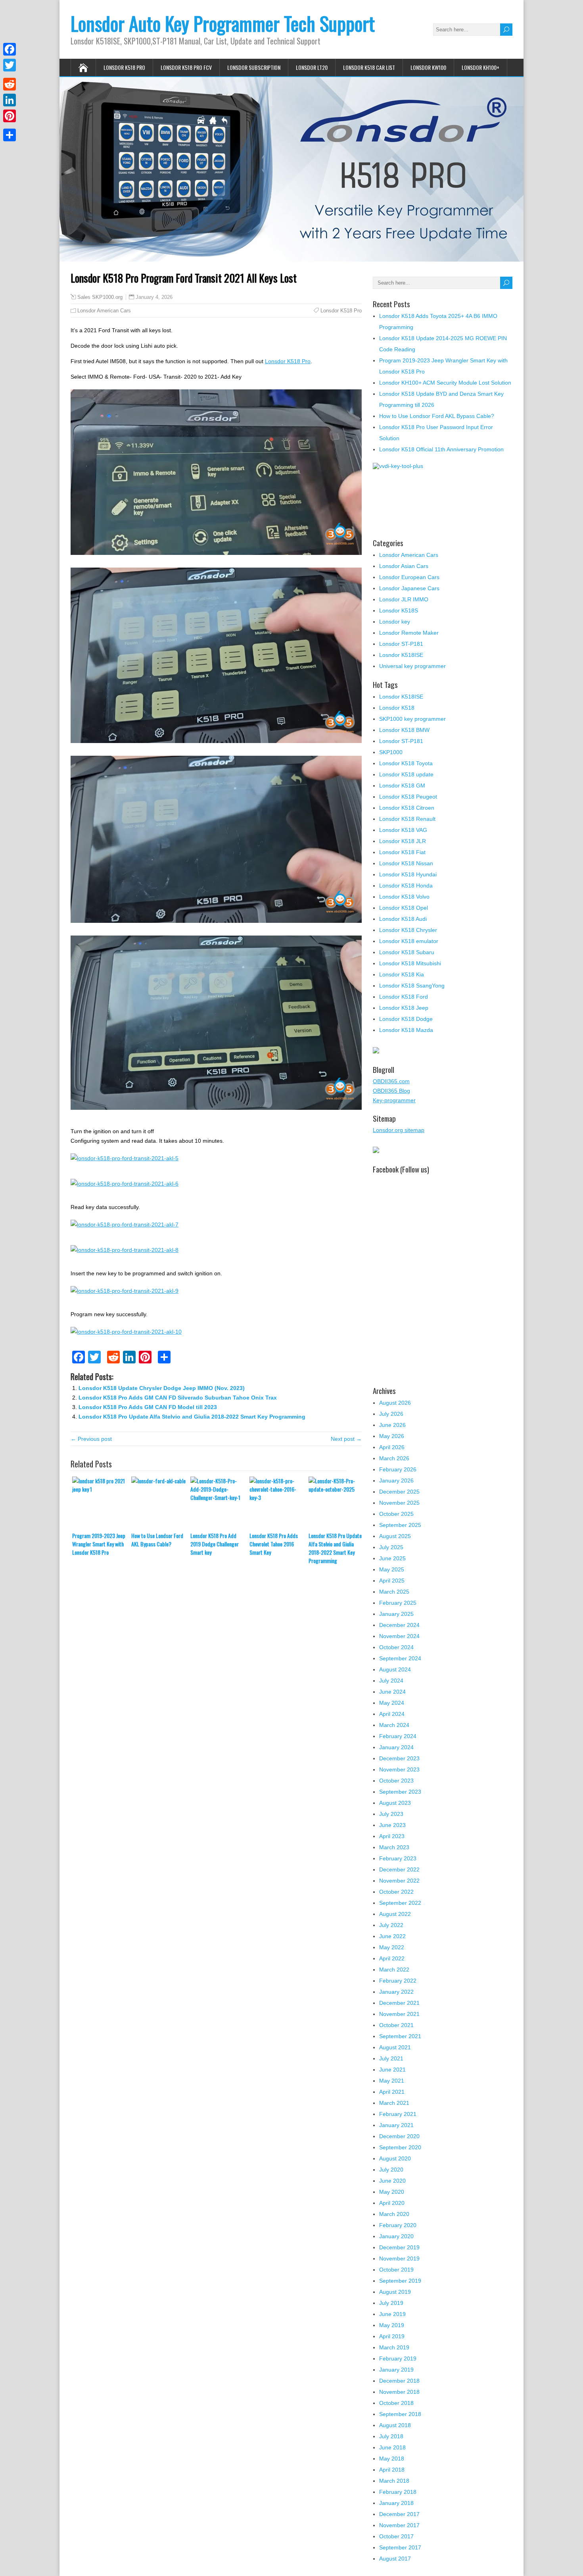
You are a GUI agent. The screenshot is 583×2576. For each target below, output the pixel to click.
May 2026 (392, 1436)
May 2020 (392, 2192)
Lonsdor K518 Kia (402, 974)
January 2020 (396, 2236)
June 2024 (392, 1692)
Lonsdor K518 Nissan (406, 863)
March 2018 (394, 2481)
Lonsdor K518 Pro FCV (186, 67)
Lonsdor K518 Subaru (407, 952)
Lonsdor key (395, 622)
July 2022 (391, 1925)
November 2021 (399, 2014)
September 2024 (400, 1658)
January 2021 (396, 2125)
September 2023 (400, 1792)
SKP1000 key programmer (412, 719)
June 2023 (392, 1825)
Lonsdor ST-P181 (401, 644)
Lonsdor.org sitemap (399, 1130)
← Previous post (91, 1439)
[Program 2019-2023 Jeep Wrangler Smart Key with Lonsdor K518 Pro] (102, 1504)
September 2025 (400, 1525)
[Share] (10, 135)
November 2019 (399, 2258)
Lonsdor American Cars (104, 311)
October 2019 (396, 2270)
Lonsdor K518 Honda (406, 886)
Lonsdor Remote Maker (409, 633)
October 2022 (396, 1892)
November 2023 (399, 1769)
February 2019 (398, 2358)
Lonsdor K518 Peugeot (408, 797)
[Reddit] (10, 84)
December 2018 (399, 2381)
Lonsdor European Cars (409, 577)
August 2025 (395, 1536)
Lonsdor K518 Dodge (406, 1019)
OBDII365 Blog (391, 1091)
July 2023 (391, 1814)
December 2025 (399, 1492)
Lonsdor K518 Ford (404, 997)
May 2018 (392, 2459)
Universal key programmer (412, 666)
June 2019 (392, 2314)
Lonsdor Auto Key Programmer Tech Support (223, 23)
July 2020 (391, 2170)
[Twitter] (10, 65)
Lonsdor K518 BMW (404, 730)
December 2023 (399, 1758)
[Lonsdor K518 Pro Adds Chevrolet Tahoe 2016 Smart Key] (279, 1504)
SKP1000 (391, 752)
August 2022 (395, 1914)
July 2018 (391, 2436)
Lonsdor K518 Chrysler (408, 930)
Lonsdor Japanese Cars (409, 588)
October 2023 (396, 1781)
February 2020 (398, 2225)
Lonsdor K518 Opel (404, 908)
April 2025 (392, 1581)
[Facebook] (10, 49)
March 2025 (394, 1592)
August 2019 (395, 2292)
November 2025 (399, 1503)
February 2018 (398, 2492)
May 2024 (392, 1703)
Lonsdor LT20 (312, 67)
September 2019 (400, 2281)
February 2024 (398, 1736)
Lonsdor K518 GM (402, 786)
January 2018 (396, 2503)
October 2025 (396, 1514)
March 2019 (394, 2347)
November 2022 (399, 1881)
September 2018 (400, 2414)
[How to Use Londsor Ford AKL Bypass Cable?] (161, 1504)
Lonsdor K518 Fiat (402, 852)
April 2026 (392, 1447)
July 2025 (391, 1547)
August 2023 (395, 1803)
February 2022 (398, 1981)
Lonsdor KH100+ (480, 67)
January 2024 (396, 1747)
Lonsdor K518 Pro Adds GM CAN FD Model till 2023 (148, 1407)
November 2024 (399, 1636)
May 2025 (392, 1569)
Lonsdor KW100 (428, 67)
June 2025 (392, 1558)
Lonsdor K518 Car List (369, 67)
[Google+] (10, 75)
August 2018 (395, 2425)
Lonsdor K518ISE (401, 697)
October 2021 (396, 2025)
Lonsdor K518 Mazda (406, 1030)
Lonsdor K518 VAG (403, 830)
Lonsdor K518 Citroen (407, 808)
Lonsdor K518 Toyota (406, 763)
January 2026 (396, 1481)
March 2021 (394, 2103)
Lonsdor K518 (397, 708)
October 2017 (396, 2536)
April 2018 (392, 2470)
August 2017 (395, 2559)
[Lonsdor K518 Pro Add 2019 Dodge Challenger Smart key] (220, 1504)
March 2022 (394, 1970)
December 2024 (399, 1625)
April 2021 (392, 2092)
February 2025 (398, 1603)
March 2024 (394, 1725)
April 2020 (392, 2203)
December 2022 (399, 1869)
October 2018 (396, 2403)
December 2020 (399, 2136)
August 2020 (395, 2158)
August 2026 (395, 1403)
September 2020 (400, 2147)
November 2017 (399, 2525)
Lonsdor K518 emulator (409, 941)
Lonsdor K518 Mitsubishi (410, 963)
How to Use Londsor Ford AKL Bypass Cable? (157, 1540)
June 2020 (392, 2181)
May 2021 (392, 2081)
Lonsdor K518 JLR (403, 841)
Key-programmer (394, 1100)
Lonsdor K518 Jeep (404, 1008)
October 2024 (396, 1647)
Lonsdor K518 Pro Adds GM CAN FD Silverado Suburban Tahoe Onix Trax (178, 1398)
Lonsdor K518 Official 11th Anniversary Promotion (441, 449)
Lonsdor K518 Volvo (404, 897)
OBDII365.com (391, 1081)
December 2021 (399, 2003)
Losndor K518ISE (401, 655)
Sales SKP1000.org (100, 297)
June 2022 (392, 1936)
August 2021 (395, 2047)
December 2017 (399, 2514)
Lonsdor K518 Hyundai (408, 874)
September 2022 (400, 1903)
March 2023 (394, 1847)
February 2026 (398, 1469)
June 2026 (392, 1425)
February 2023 (398, 1858)
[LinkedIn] (10, 100)
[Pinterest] (10, 116)
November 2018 (399, 2392)
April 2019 (392, 2336)
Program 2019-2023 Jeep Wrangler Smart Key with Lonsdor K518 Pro (99, 1544)
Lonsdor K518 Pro (124, 67)
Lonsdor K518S (399, 610)
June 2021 (392, 2070)
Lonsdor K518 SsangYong (412, 986)
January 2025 (396, 1614)
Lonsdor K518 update (406, 774)
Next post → (346, 1439)
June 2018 (392, 2447)
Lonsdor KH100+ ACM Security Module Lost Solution (445, 383)
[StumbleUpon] (10, 125)
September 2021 (400, 2036)
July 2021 (391, 2058)
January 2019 (396, 2370)
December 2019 (399, 2247)
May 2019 (392, 2325)
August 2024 (395, 1669)
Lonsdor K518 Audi (403, 919)
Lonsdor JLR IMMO (404, 599)
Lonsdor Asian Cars (404, 566)
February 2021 (398, 2114)
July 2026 (391, 1414)
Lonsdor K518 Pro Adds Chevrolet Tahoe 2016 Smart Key (274, 1544)
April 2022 (392, 1958)
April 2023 (392, 1836)
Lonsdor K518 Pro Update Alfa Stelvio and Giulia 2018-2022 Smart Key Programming (192, 1417)
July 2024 (391, 1681)
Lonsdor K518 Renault (407, 819)
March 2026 (394, 1458)
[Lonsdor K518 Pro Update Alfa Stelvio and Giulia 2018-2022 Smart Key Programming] (338, 1504)
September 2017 (400, 2547)
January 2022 (396, 1992)
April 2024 (392, 1714)
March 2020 (394, 2214)
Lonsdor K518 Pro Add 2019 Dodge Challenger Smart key (215, 1544)
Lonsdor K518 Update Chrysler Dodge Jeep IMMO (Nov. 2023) (162, 1388)
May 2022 (392, 1947)
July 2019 (391, 2303)
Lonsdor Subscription (254, 67)
